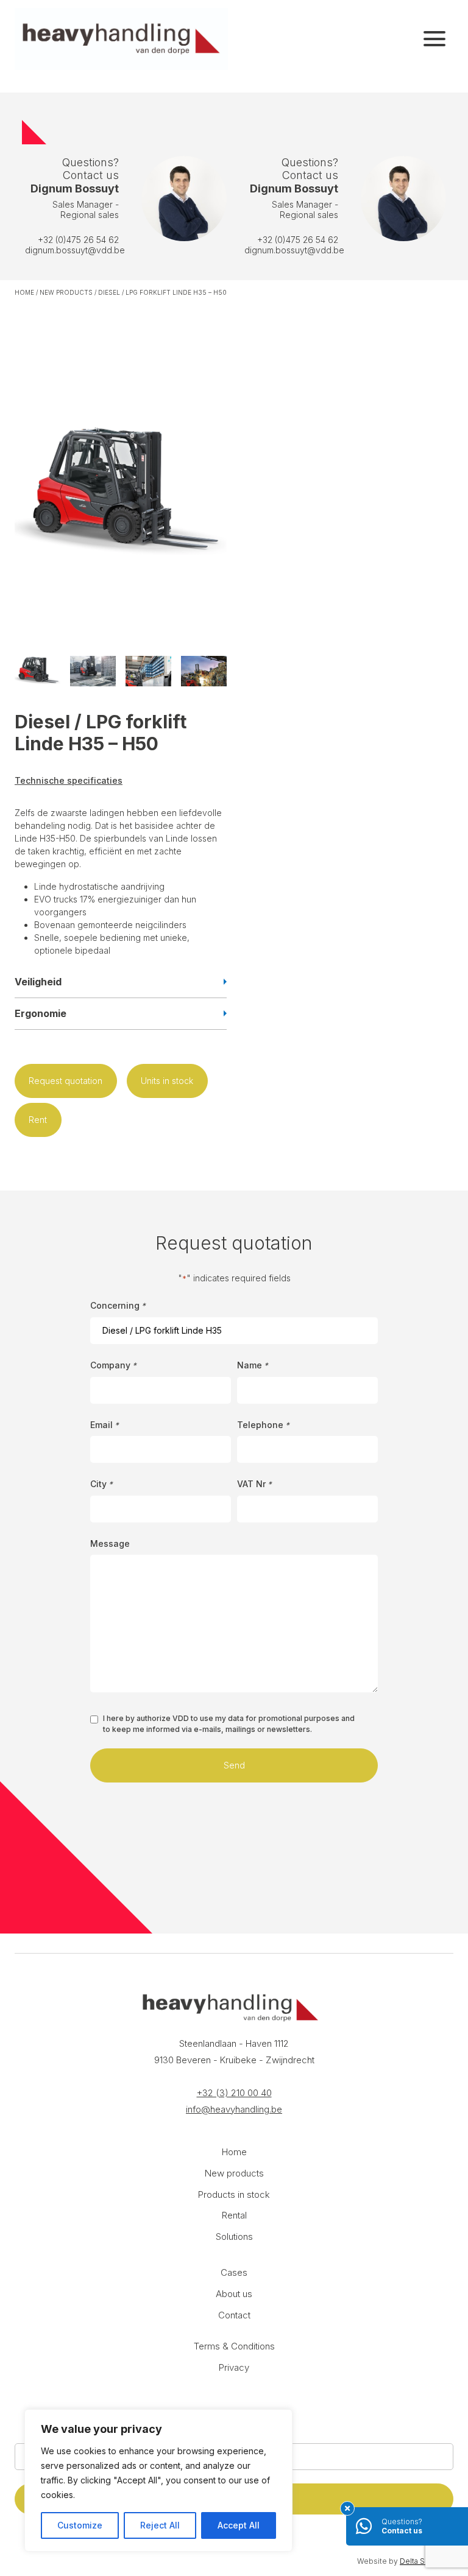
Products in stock (234, 2194)
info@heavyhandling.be (234, 2109)
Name (253, 1365)
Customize (80, 2525)
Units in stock (167, 1081)
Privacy (234, 2367)
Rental (234, 2215)
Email (105, 1425)
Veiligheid (38, 982)
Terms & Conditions (234, 2346)
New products (66, 292)
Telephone (263, 1425)
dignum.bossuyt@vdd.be (75, 250)
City (101, 1484)
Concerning (118, 1305)
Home (24, 292)
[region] (158, 2480)
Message (110, 1543)
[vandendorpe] (121, 39)
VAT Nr (254, 1484)
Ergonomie (41, 1013)
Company (113, 1365)
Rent (38, 1120)
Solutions (234, 2236)
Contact (234, 2315)
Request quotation (66, 1081)
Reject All (160, 2525)
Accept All (239, 2525)
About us (234, 2294)
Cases (234, 2272)
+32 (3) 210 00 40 (234, 2093)
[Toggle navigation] (434, 39)
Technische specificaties (69, 780)
